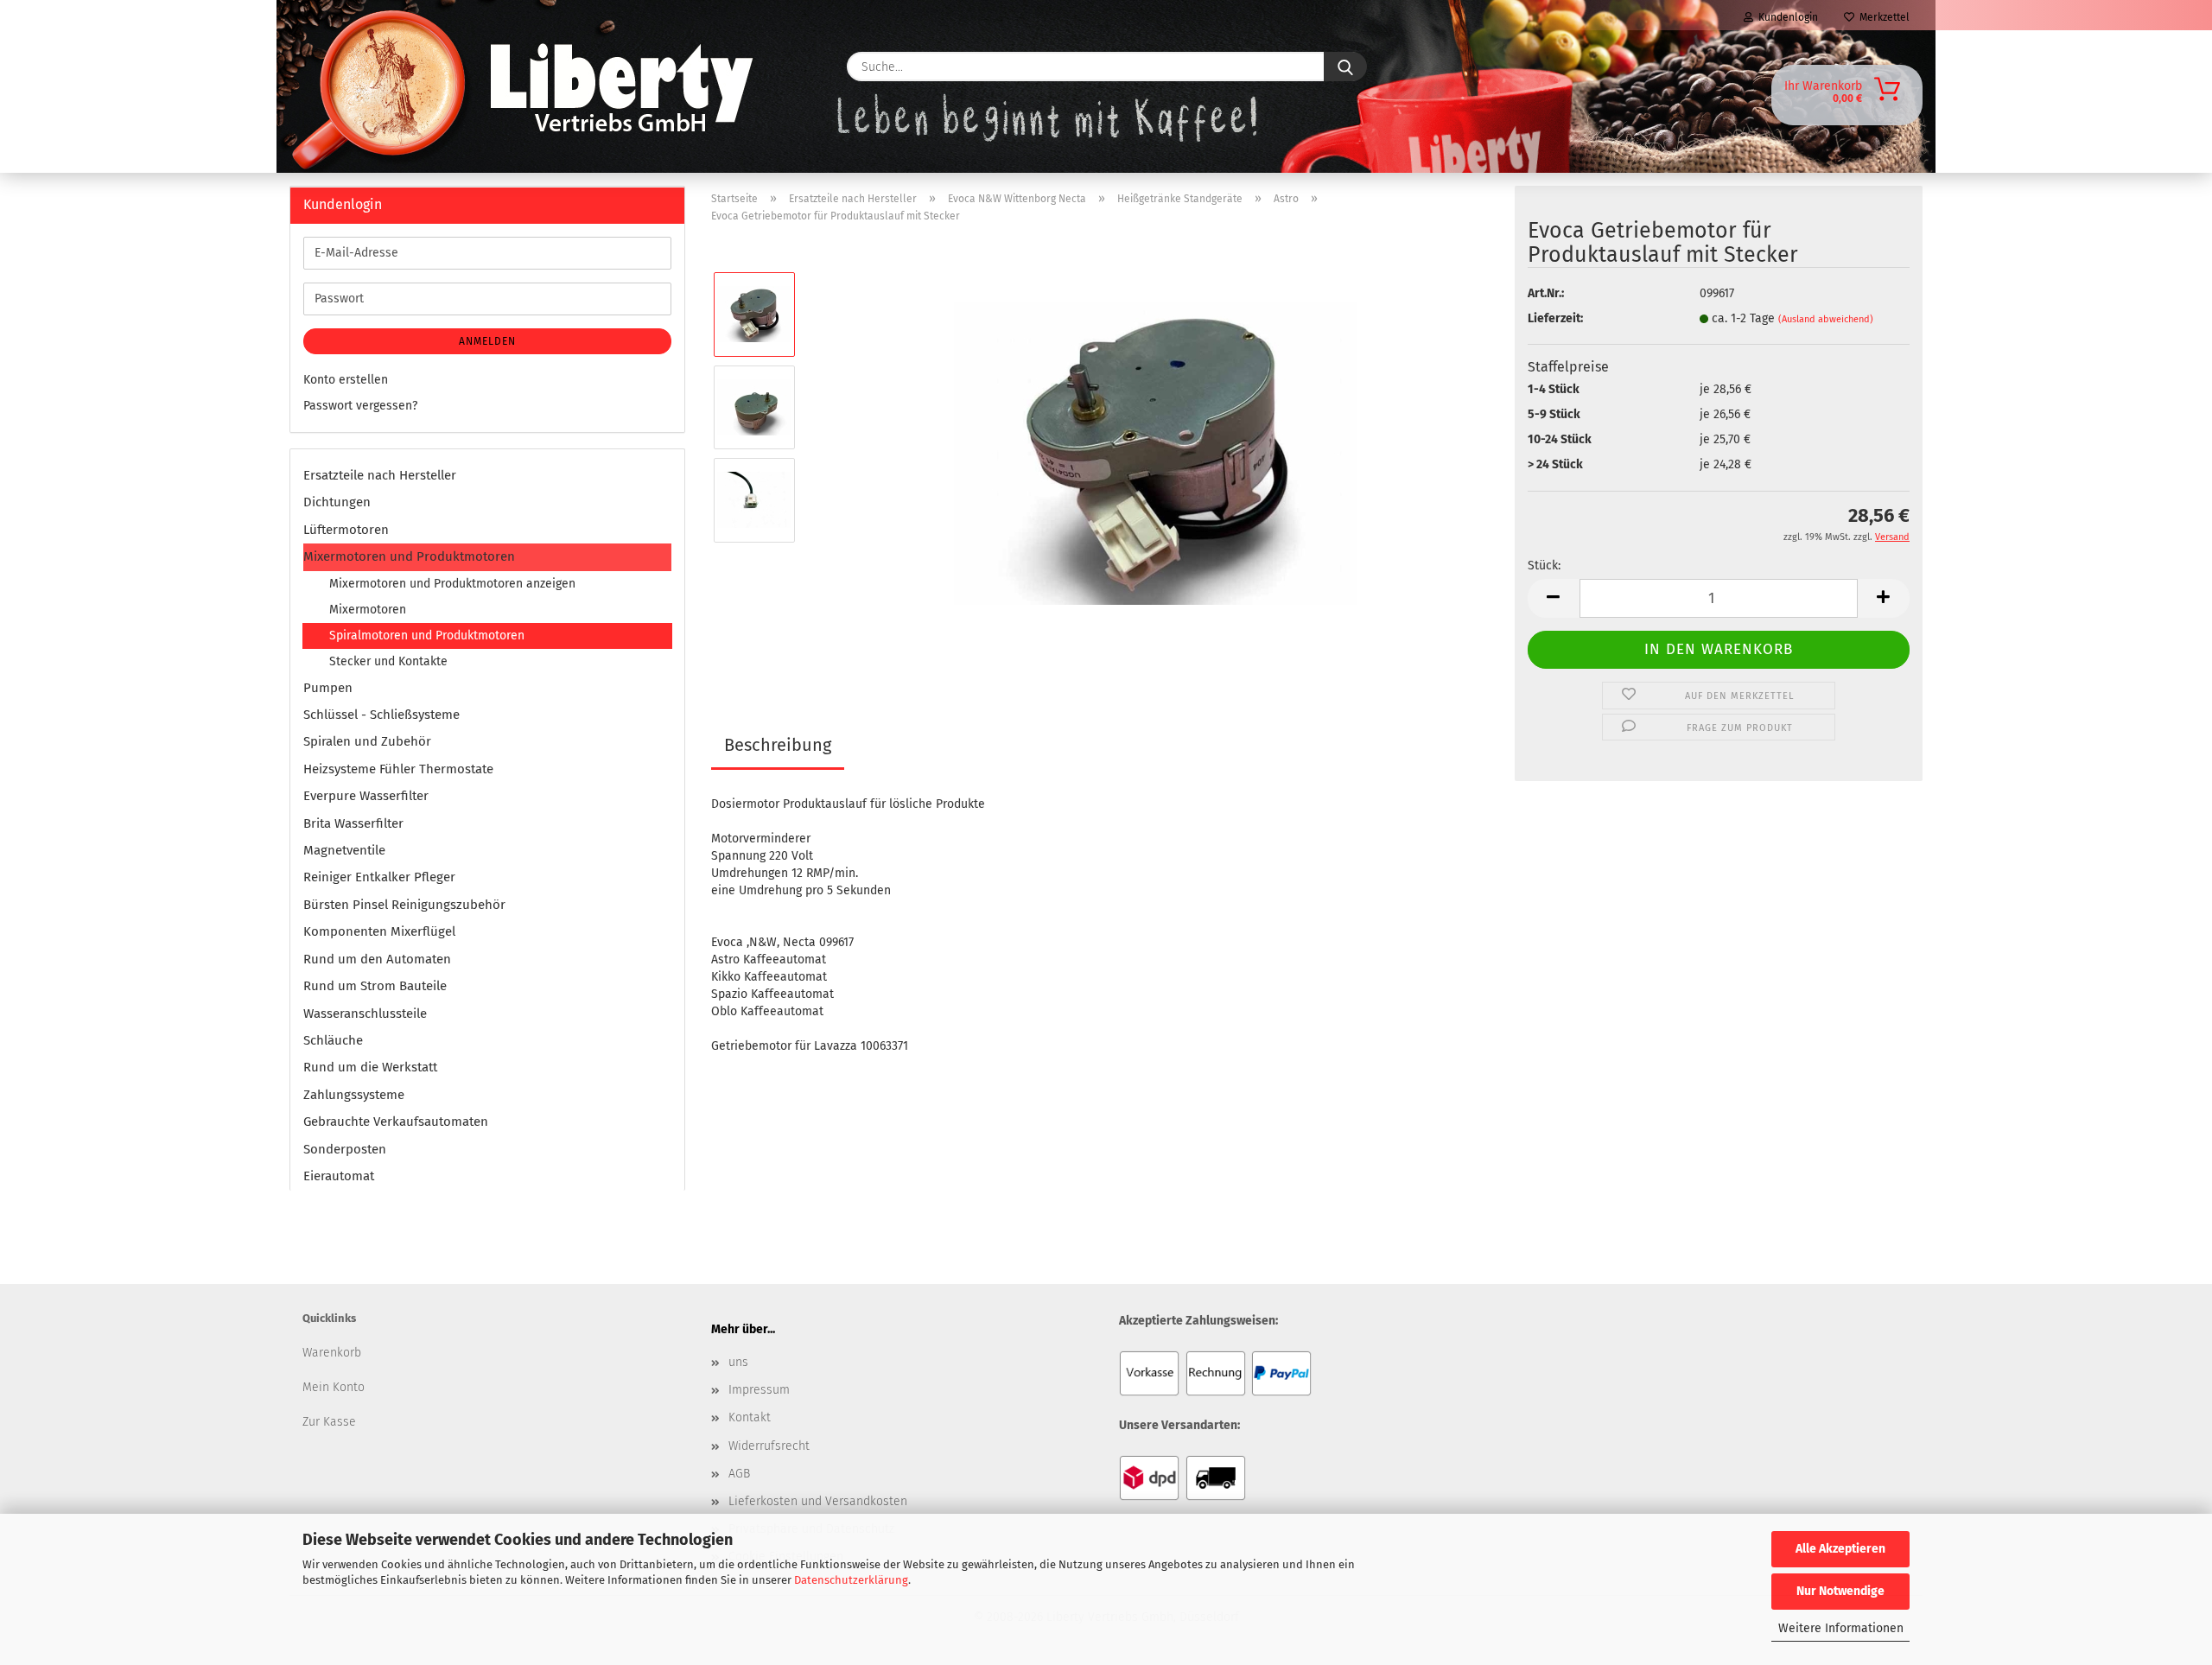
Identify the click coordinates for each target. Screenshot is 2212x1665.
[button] (1554, 598)
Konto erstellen (346, 380)
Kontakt (750, 1417)
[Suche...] (1345, 67)
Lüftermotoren (346, 530)
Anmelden (487, 341)
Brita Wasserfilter (353, 823)
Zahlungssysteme (354, 1095)
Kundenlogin (1786, 17)
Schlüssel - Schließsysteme (381, 715)
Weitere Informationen (1841, 1628)
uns (738, 1362)
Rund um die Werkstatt (370, 1067)
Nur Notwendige (1840, 1591)
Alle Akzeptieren (1840, 1549)
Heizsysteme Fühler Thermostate (398, 769)
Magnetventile (344, 850)
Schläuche (333, 1040)
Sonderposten (345, 1149)
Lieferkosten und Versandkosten (818, 1501)
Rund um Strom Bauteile (375, 986)
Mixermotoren (368, 610)
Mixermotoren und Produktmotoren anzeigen (452, 584)
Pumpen (328, 688)
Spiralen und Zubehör (367, 741)
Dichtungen (337, 502)
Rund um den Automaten (377, 959)
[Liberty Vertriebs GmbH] (343, 67)
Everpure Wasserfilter (366, 796)
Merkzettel (1882, 17)
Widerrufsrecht (769, 1446)
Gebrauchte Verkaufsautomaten (396, 1122)
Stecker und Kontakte (388, 661)
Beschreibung (778, 745)
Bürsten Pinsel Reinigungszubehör (404, 905)
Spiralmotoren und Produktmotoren (427, 635)
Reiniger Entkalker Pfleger (379, 877)
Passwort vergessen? (360, 406)
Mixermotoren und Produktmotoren (409, 556)
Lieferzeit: (1555, 318)
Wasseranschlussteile (365, 1014)
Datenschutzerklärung (851, 1580)
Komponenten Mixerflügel (379, 931)
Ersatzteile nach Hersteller (380, 475)
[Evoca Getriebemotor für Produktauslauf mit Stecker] (1156, 453)
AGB (739, 1474)
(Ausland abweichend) (1826, 319)
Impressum (759, 1390)
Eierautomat (339, 1176)
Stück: (1544, 566)
